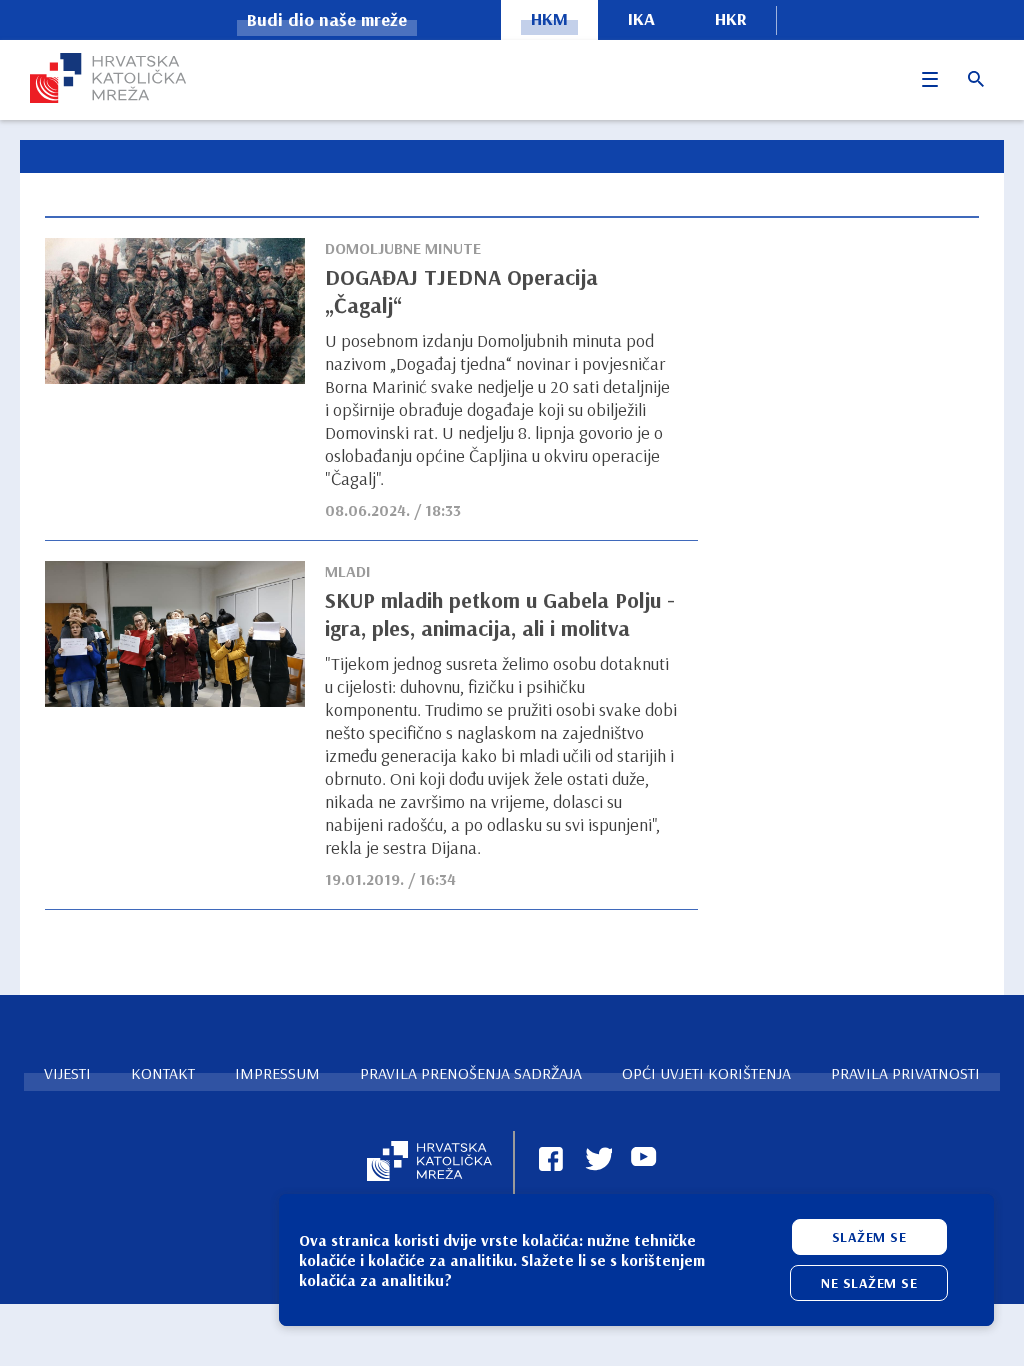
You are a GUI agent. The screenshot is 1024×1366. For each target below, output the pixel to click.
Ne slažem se (869, 1283)
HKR (731, 18)
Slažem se (869, 1237)
